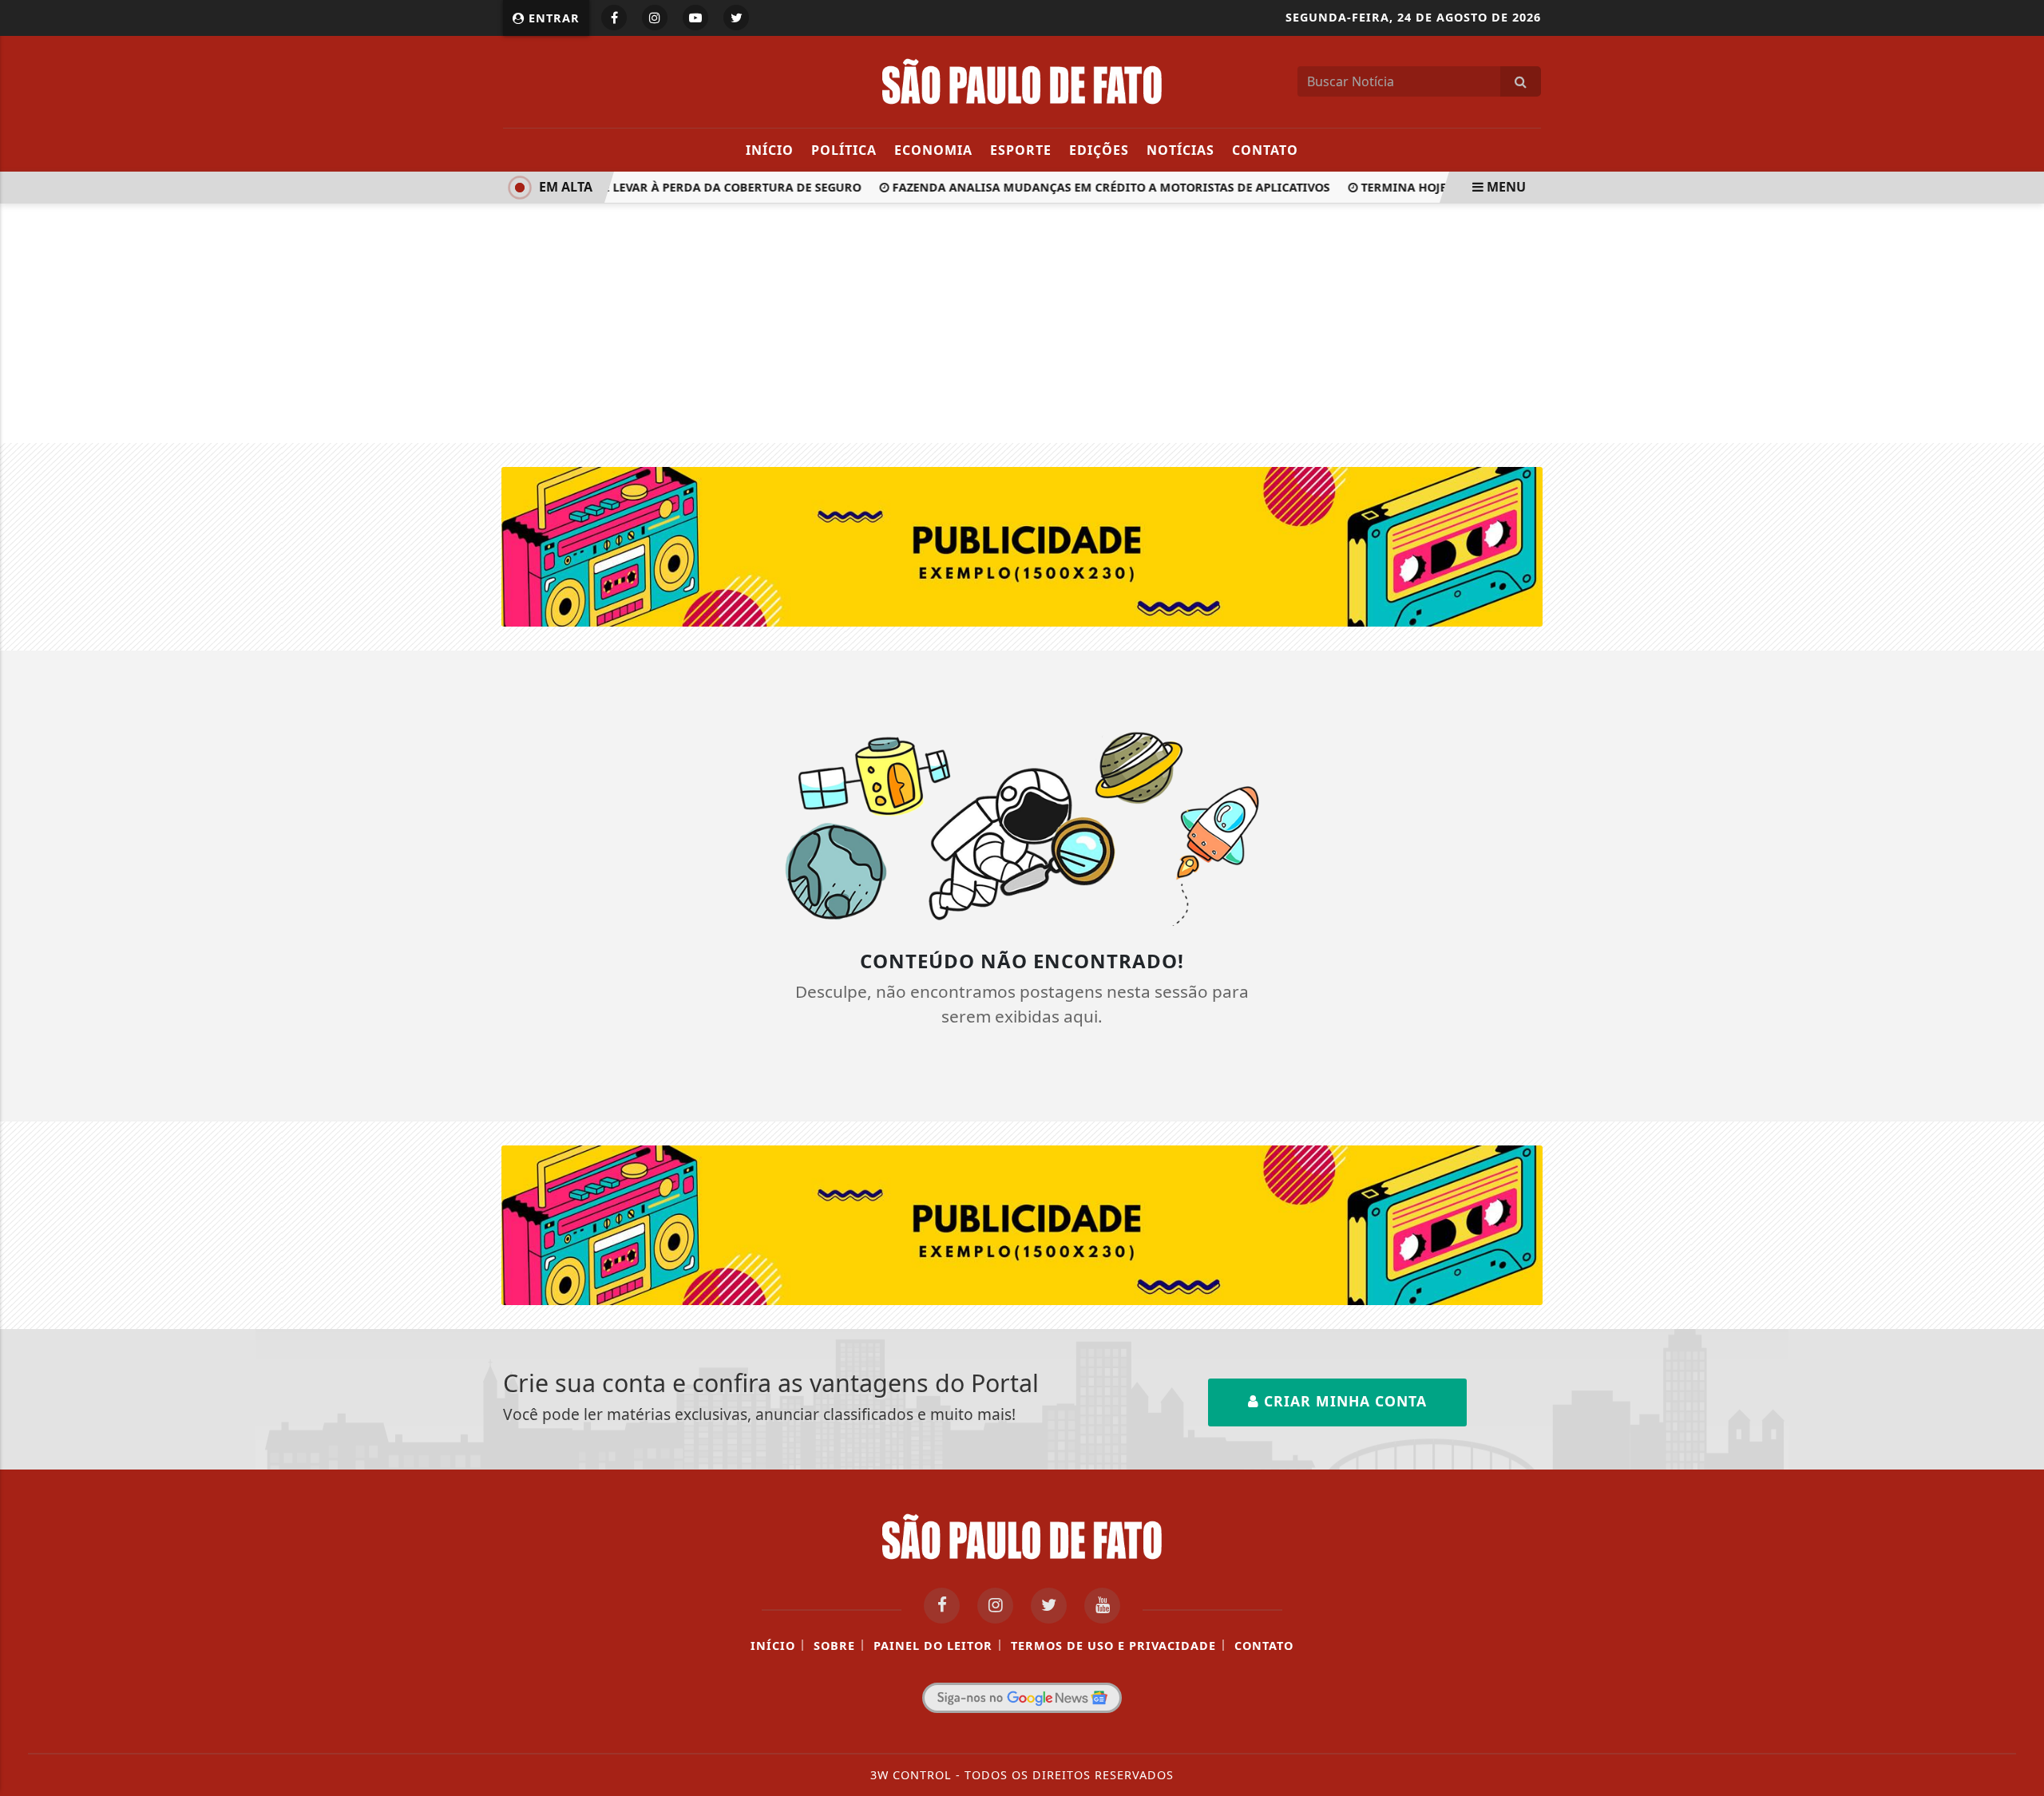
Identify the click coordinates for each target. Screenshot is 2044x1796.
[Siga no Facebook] (614, 18)
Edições (1099, 150)
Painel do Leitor (933, 1646)
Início (770, 150)
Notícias (1180, 150)
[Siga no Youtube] (695, 18)
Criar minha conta (1343, 1401)
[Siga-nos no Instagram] (995, 1606)
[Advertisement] (1022, 323)
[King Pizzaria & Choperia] (1022, 545)
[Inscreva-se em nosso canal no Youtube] (1102, 1606)
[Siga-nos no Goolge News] (1022, 1698)
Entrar (552, 18)
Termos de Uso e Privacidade (1113, 1646)
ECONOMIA (933, 150)
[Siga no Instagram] (655, 18)
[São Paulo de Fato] (1022, 80)
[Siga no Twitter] (736, 18)
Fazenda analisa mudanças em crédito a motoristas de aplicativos (1094, 187)
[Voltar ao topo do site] (2020, 1078)
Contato (1265, 150)
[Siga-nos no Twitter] (1049, 1606)
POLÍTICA (844, 150)
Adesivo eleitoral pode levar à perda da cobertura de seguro (644, 187)
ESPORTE (1021, 150)
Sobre (834, 1646)
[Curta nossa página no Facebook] (942, 1606)
